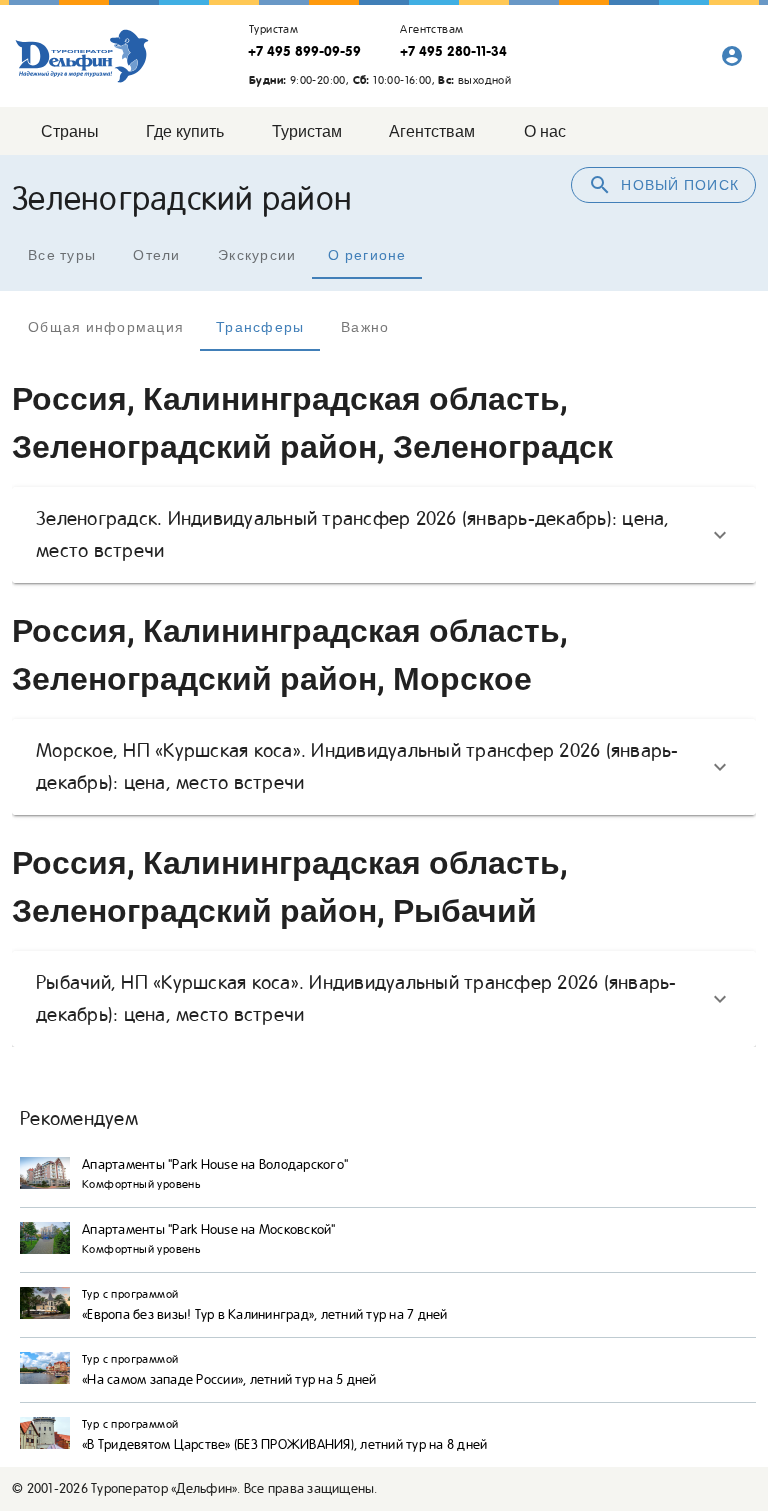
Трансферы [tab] (260, 327)
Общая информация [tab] (106, 327)
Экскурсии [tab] (257, 255)
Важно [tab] (365, 327)
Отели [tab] (156, 255)
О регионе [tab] (367, 255)
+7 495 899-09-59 (304, 51)
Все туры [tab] (62, 255)
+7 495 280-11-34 (453, 51)
